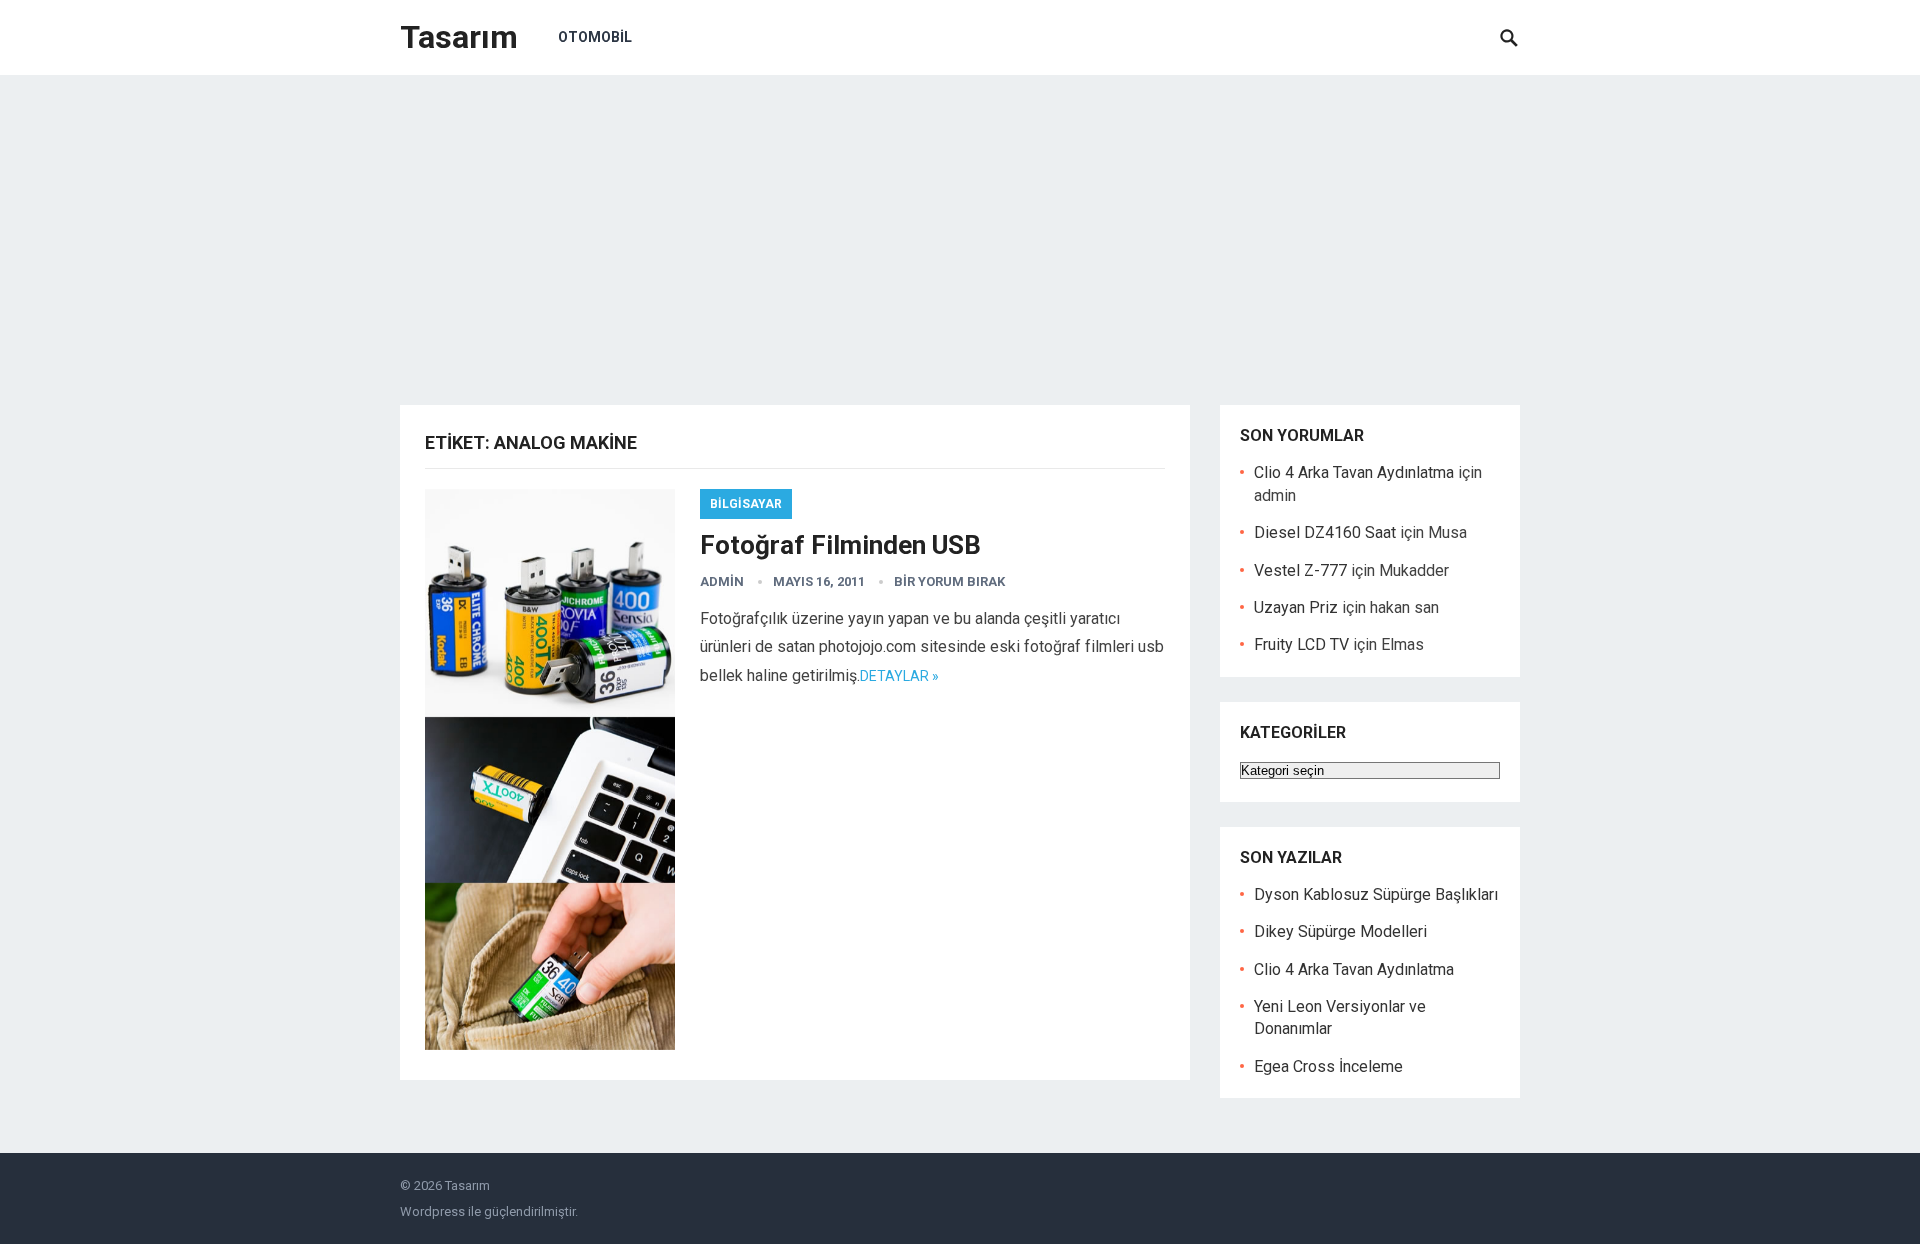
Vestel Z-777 (1300, 570)
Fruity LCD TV (1301, 644)
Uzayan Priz (1296, 607)
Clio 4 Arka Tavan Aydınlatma (1354, 472)
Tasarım (459, 37)
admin (722, 581)
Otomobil (595, 37)
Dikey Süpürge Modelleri (1340, 931)
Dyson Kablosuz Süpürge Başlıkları (1376, 894)
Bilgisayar (746, 504)
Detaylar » (899, 676)
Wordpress (432, 1211)
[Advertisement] (960, 225)
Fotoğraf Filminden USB (840, 545)
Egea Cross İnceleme (1328, 1066)
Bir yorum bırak (949, 581)
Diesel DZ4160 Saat (1325, 532)
